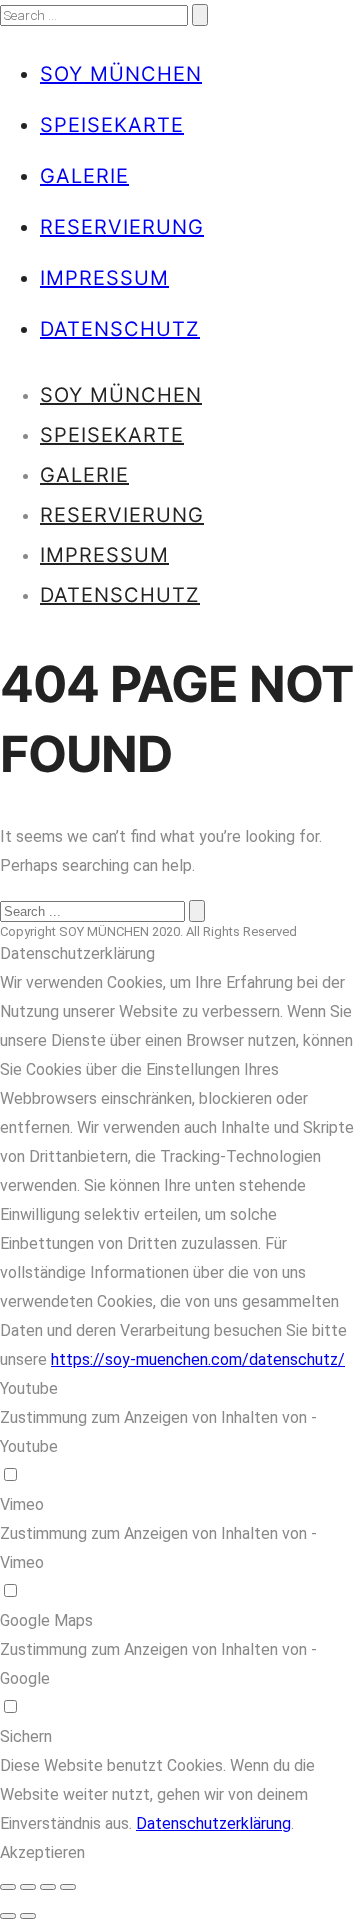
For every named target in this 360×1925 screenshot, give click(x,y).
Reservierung (122, 227)
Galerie (84, 176)
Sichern (26, 1736)
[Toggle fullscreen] (48, 1887)
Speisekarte (112, 125)
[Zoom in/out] (68, 1887)
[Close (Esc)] (8, 1887)
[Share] (28, 1887)
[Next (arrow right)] (28, 1916)
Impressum (104, 278)
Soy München (121, 74)
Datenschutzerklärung (213, 1823)
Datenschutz (120, 329)
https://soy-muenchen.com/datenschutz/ (198, 1359)
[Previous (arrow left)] (8, 1916)
